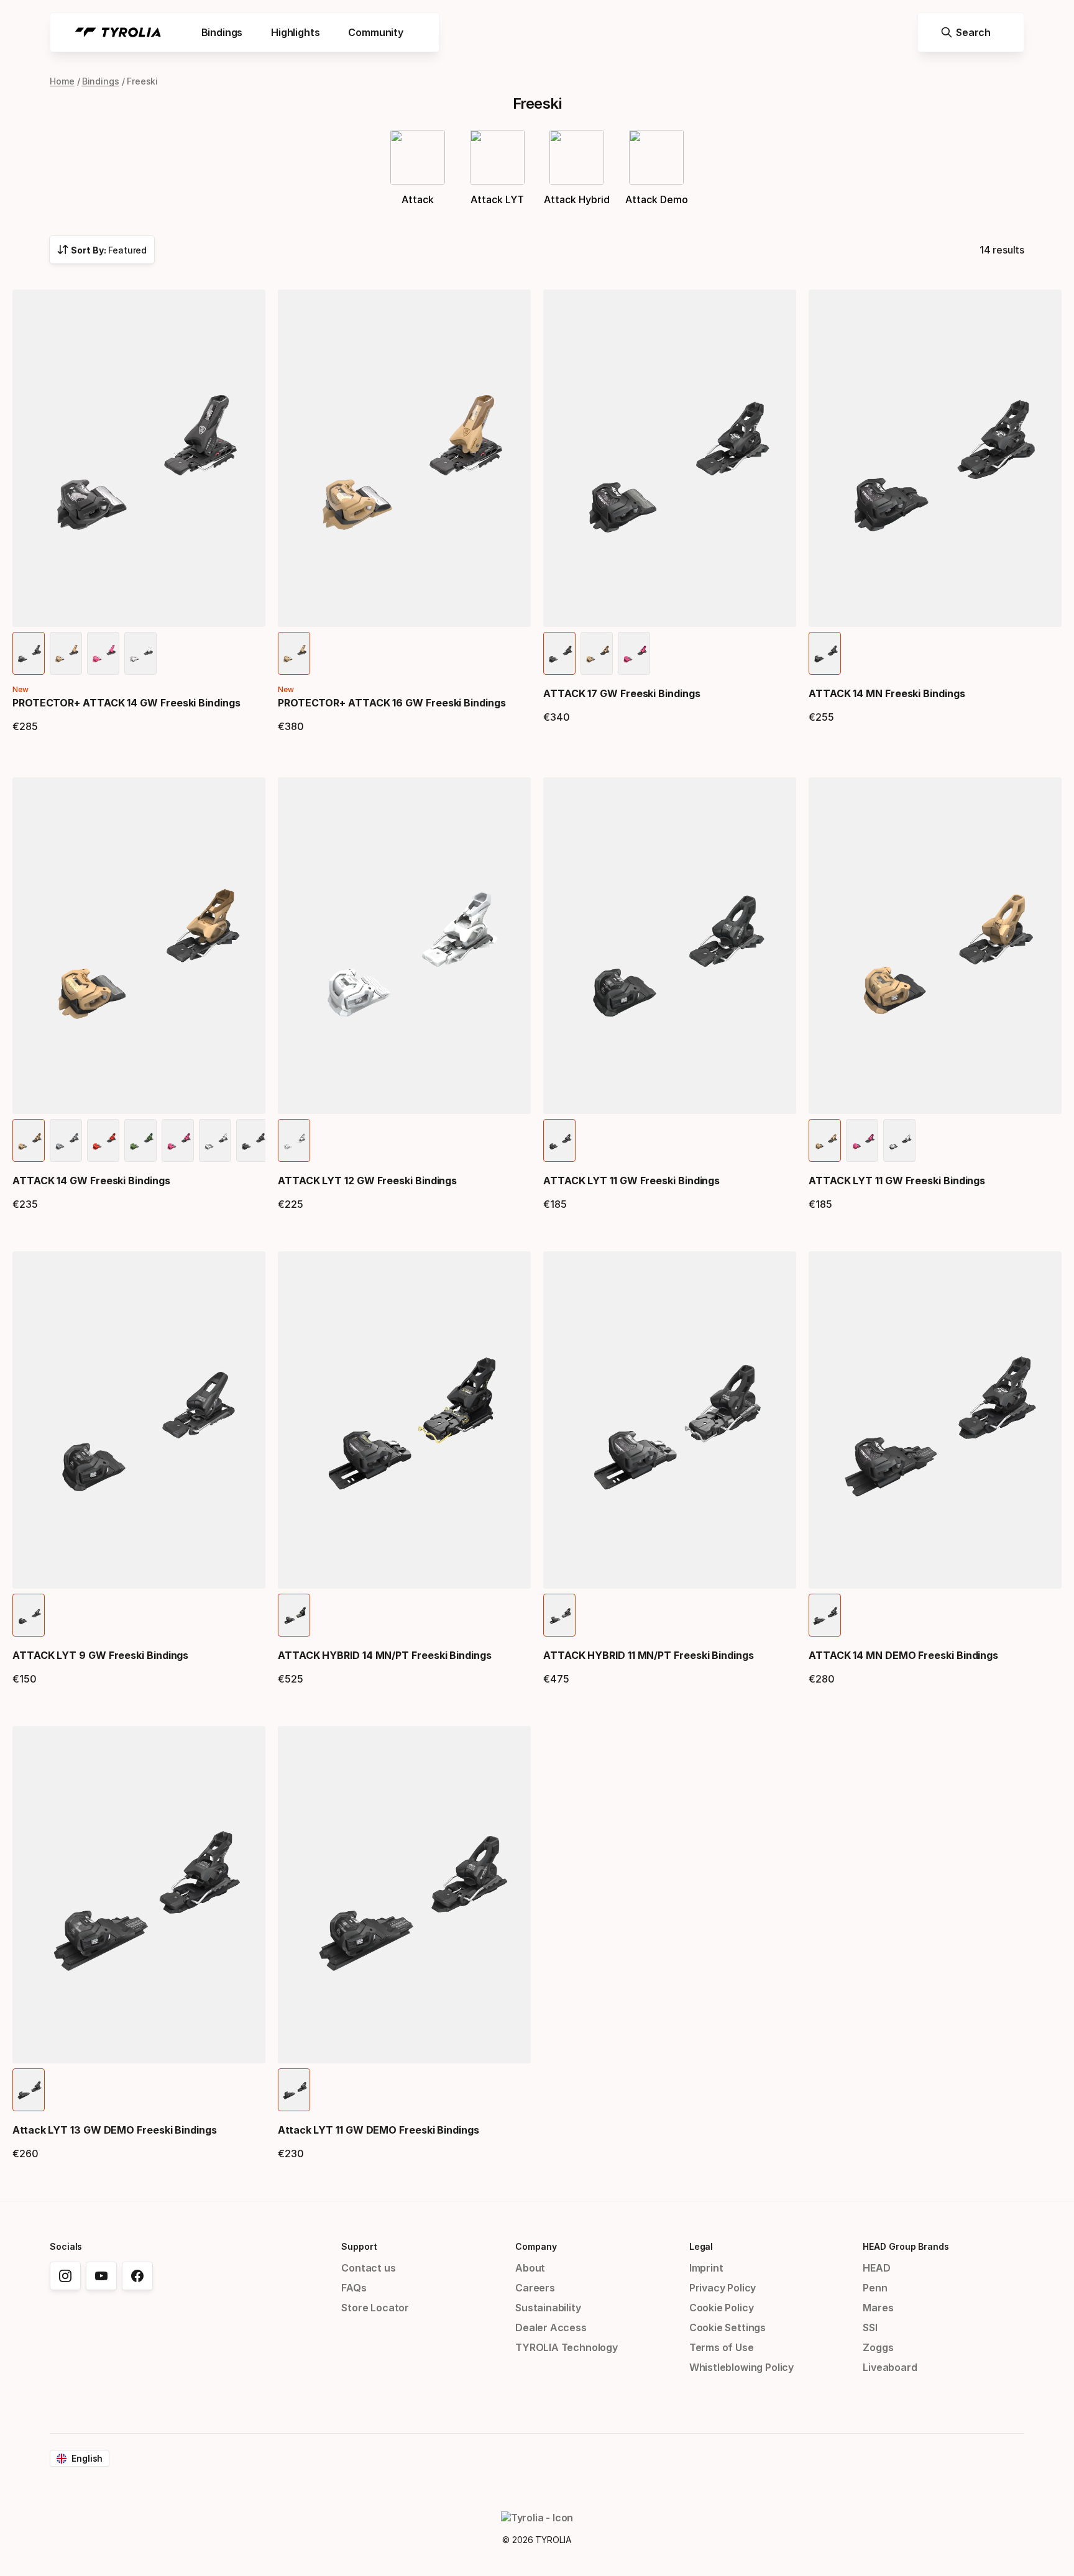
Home (62, 81)
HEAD (876, 2268)
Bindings (101, 81)
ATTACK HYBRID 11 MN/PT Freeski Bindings (649, 1655)
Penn (875, 2288)
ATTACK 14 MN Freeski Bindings (887, 693)
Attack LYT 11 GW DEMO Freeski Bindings (379, 2130)
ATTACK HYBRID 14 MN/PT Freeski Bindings (385, 1655)
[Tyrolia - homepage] (118, 32)
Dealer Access (551, 2327)
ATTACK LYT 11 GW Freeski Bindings (631, 1181)
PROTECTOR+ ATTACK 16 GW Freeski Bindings (392, 703)
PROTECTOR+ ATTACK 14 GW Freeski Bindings (126, 703)
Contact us (368, 2268)
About (530, 2268)
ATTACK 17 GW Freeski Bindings (622, 693)
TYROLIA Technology (567, 2347)
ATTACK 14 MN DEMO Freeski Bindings (903, 1655)
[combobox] (102, 250)
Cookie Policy (722, 2308)
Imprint (706, 2268)
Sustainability (548, 2308)
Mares (878, 2308)
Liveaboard (890, 2367)
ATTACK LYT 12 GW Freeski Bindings (367, 1181)
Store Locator (375, 2308)
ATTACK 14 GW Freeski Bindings (91, 1181)
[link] (65, 2276)
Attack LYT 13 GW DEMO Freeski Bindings (115, 2130)
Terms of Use (722, 2347)
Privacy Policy (723, 2288)
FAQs (354, 2288)
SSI (870, 2327)
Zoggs (878, 2347)
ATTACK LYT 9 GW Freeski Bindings (100, 1655)
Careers (535, 2288)
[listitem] (29, 653)
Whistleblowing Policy (741, 2367)
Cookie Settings (727, 2327)
